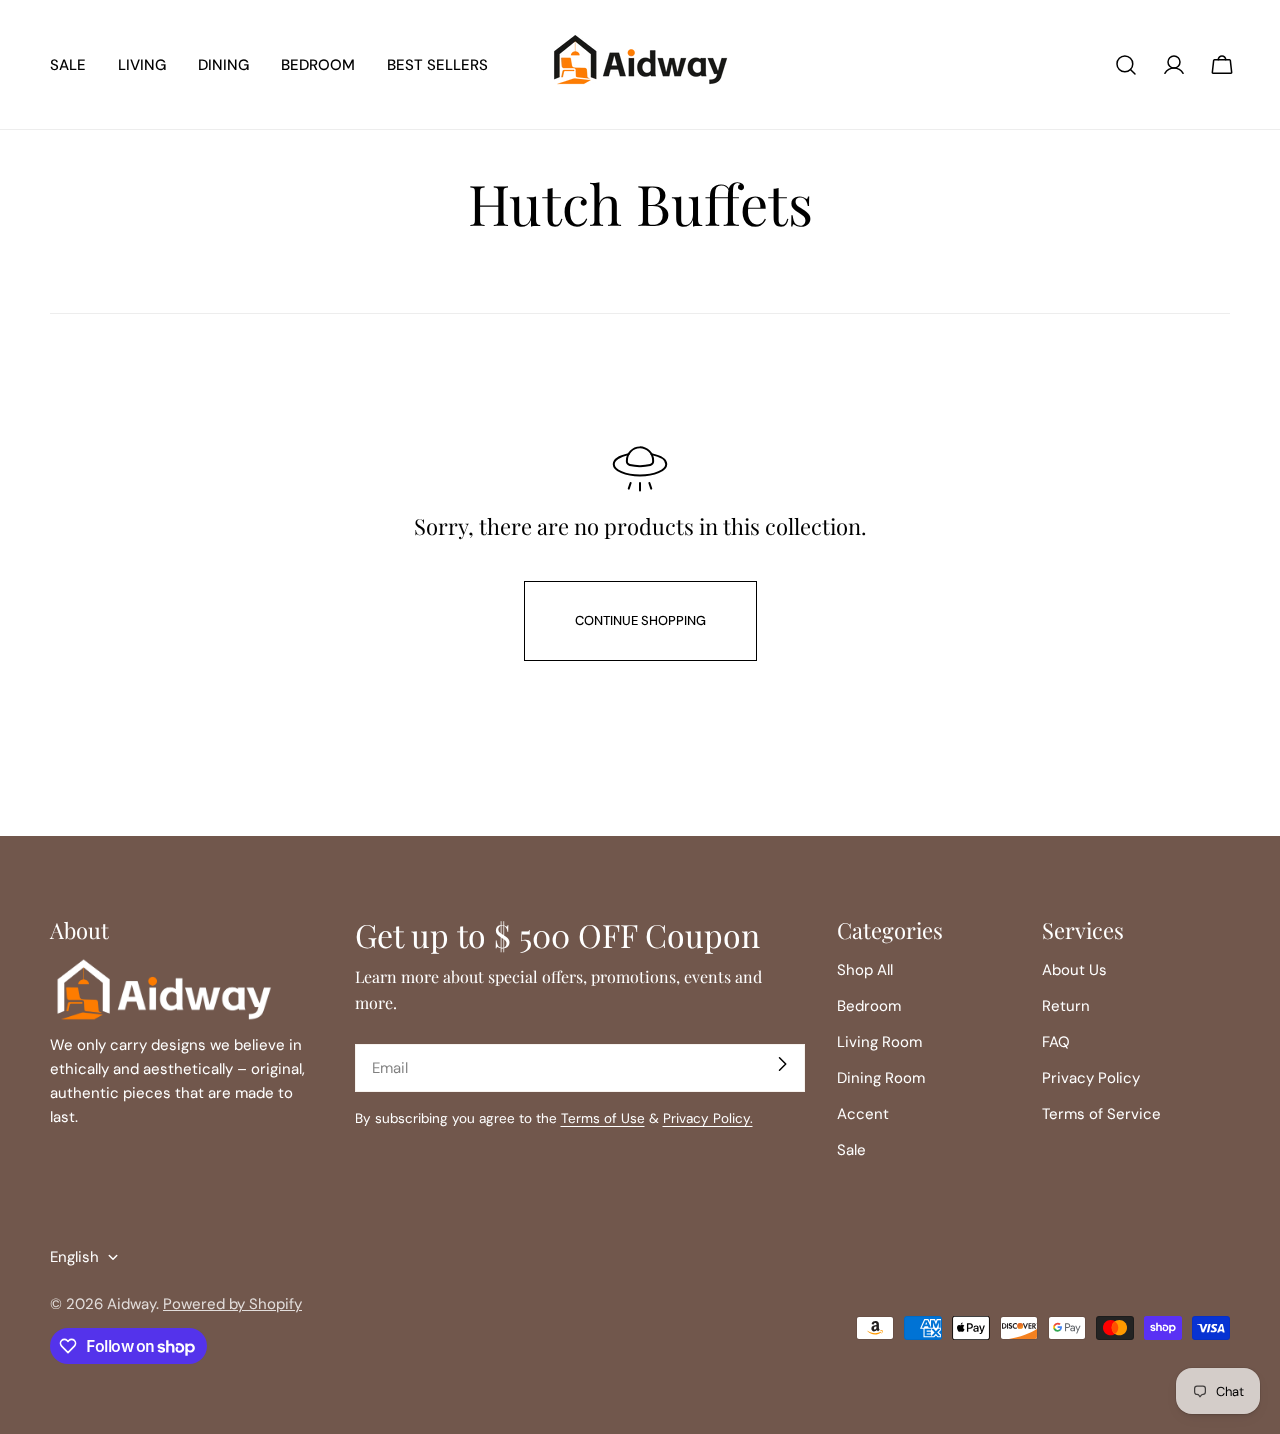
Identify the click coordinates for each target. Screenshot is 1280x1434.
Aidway (131, 1304)
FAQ (1056, 1042)
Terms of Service (1101, 1114)
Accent (863, 1114)
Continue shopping (640, 620)
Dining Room (881, 1078)
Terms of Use (603, 1118)
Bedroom (869, 1006)
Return (1066, 1006)
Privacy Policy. (708, 1118)
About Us (1074, 970)
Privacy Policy (1091, 1078)
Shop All (865, 970)
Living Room (879, 1042)
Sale (851, 1150)
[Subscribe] (782, 1064)
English (74, 1257)
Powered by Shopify (232, 1304)
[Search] (1126, 65)
